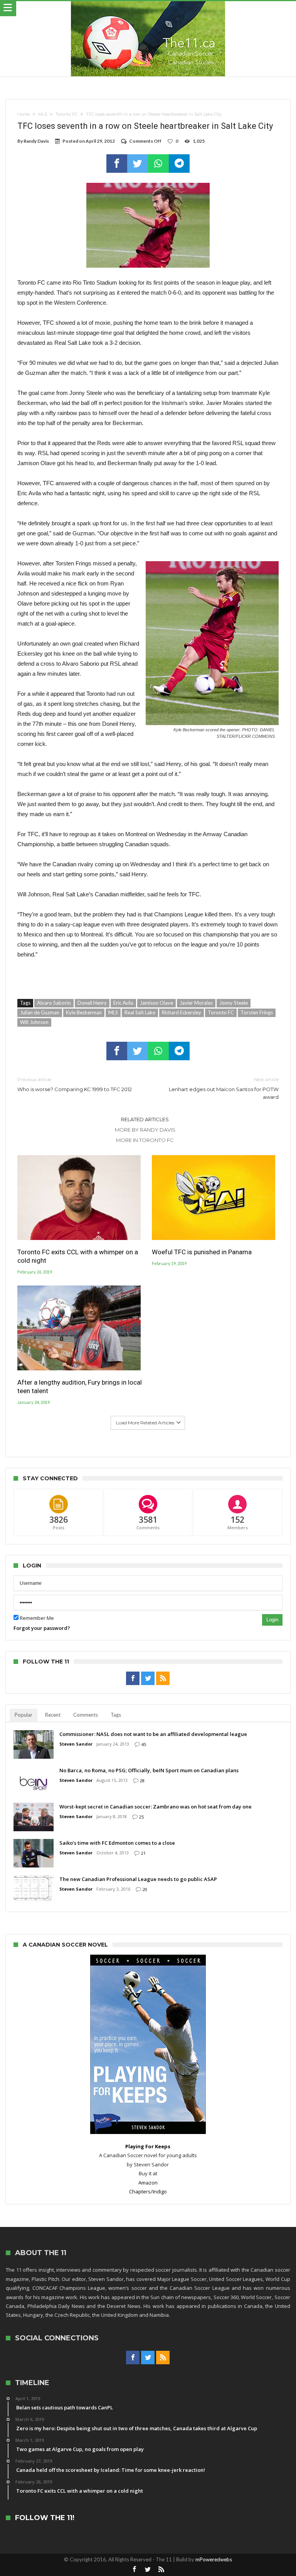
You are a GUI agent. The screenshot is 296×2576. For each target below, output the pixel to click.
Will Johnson (34, 1022)
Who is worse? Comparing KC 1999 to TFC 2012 (75, 1084)
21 (143, 1853)
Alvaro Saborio (54, 1003)
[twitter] (138, 164)
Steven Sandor (76, 1744)
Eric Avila (123, 1003)
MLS (43, 114)
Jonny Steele (234, 1003)
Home (24, 114)
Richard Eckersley (182, 1012)
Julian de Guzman (40, 1012)
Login (272, 1620)
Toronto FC (66, 114)
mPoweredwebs (214, 2559)
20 (145, 1889)
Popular (24, 1715)
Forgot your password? (42, 1628)
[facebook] (117, 164)
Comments (86, 1715)
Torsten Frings (257, 1012)
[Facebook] (133, 1679)
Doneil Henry (92, 1003)
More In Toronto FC (145, 1140)
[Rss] (163, 1679)
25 (141, 1817)
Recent (53, 1715)
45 (144, 1744)
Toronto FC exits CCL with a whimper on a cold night (78, 1256)
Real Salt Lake (140, 1012)
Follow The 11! (45, 2518)
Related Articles (145, 1119)
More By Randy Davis (145, 1130)
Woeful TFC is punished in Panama (202, 1252)
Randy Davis (36, 141)
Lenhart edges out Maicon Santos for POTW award (224, 1088)
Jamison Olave (156, 1003)
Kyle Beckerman (84, 1012)
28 (142, 1781)
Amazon (148, 2183)
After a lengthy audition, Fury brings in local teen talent (80, 1387)
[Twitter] (148, 1679)
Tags (116, 1715)
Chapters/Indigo (148, 2191)
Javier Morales (196, 1003)
